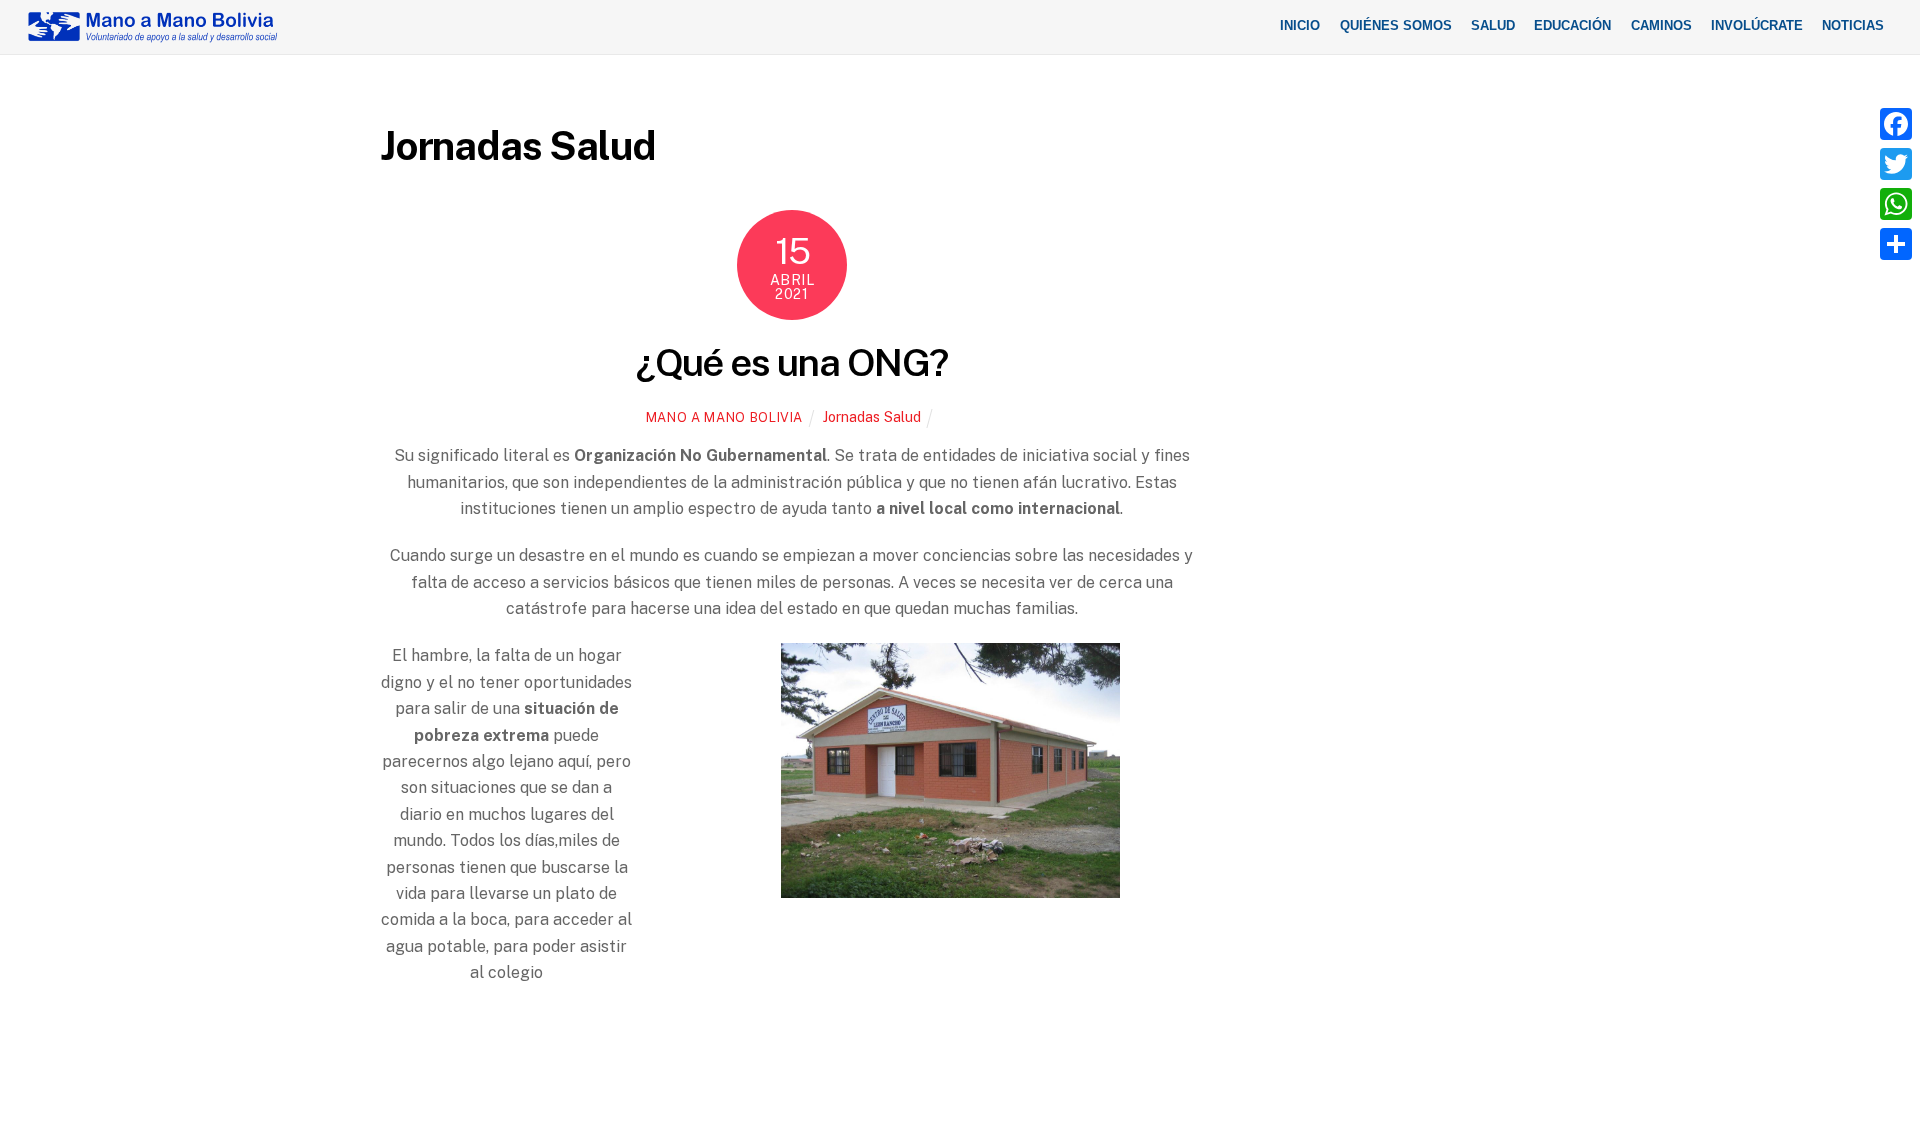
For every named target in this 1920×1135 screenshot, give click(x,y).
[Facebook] (1896, 124)
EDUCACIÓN (1572, 25)
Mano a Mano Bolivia (724, 417)
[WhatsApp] (1896, 204)
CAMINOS (1661, 25)
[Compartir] (1896, 244)
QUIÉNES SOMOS (1396, 25)
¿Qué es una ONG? (791, 362)
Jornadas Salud (872, 416)
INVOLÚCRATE (1757, 25)
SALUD (1493, 25)
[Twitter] (1896, 164)
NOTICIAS (1853, 25)
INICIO (1300, 25)
